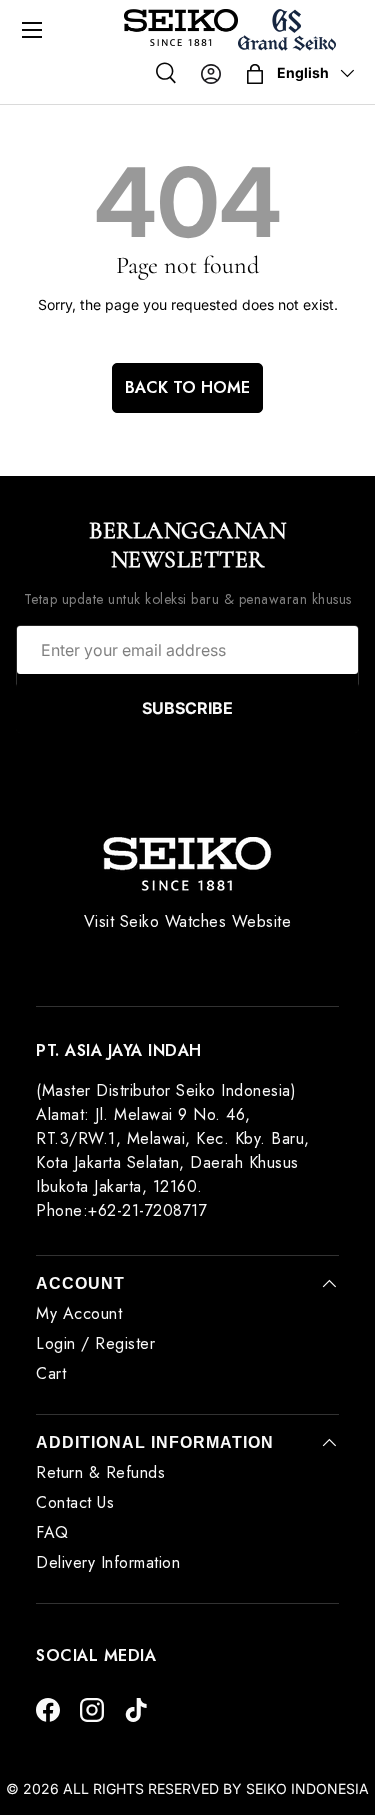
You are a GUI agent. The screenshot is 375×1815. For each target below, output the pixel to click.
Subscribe (187, 708)
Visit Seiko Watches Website (188, 921)
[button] (255, 74)
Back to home (187, 387)
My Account (79, 1313)
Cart (51, 1373)
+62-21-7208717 (147, 1210)
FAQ (52, 1532)
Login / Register (95, 1343)
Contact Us (75, 1502)
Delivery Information (108, 1562)
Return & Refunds (100, 1472)
